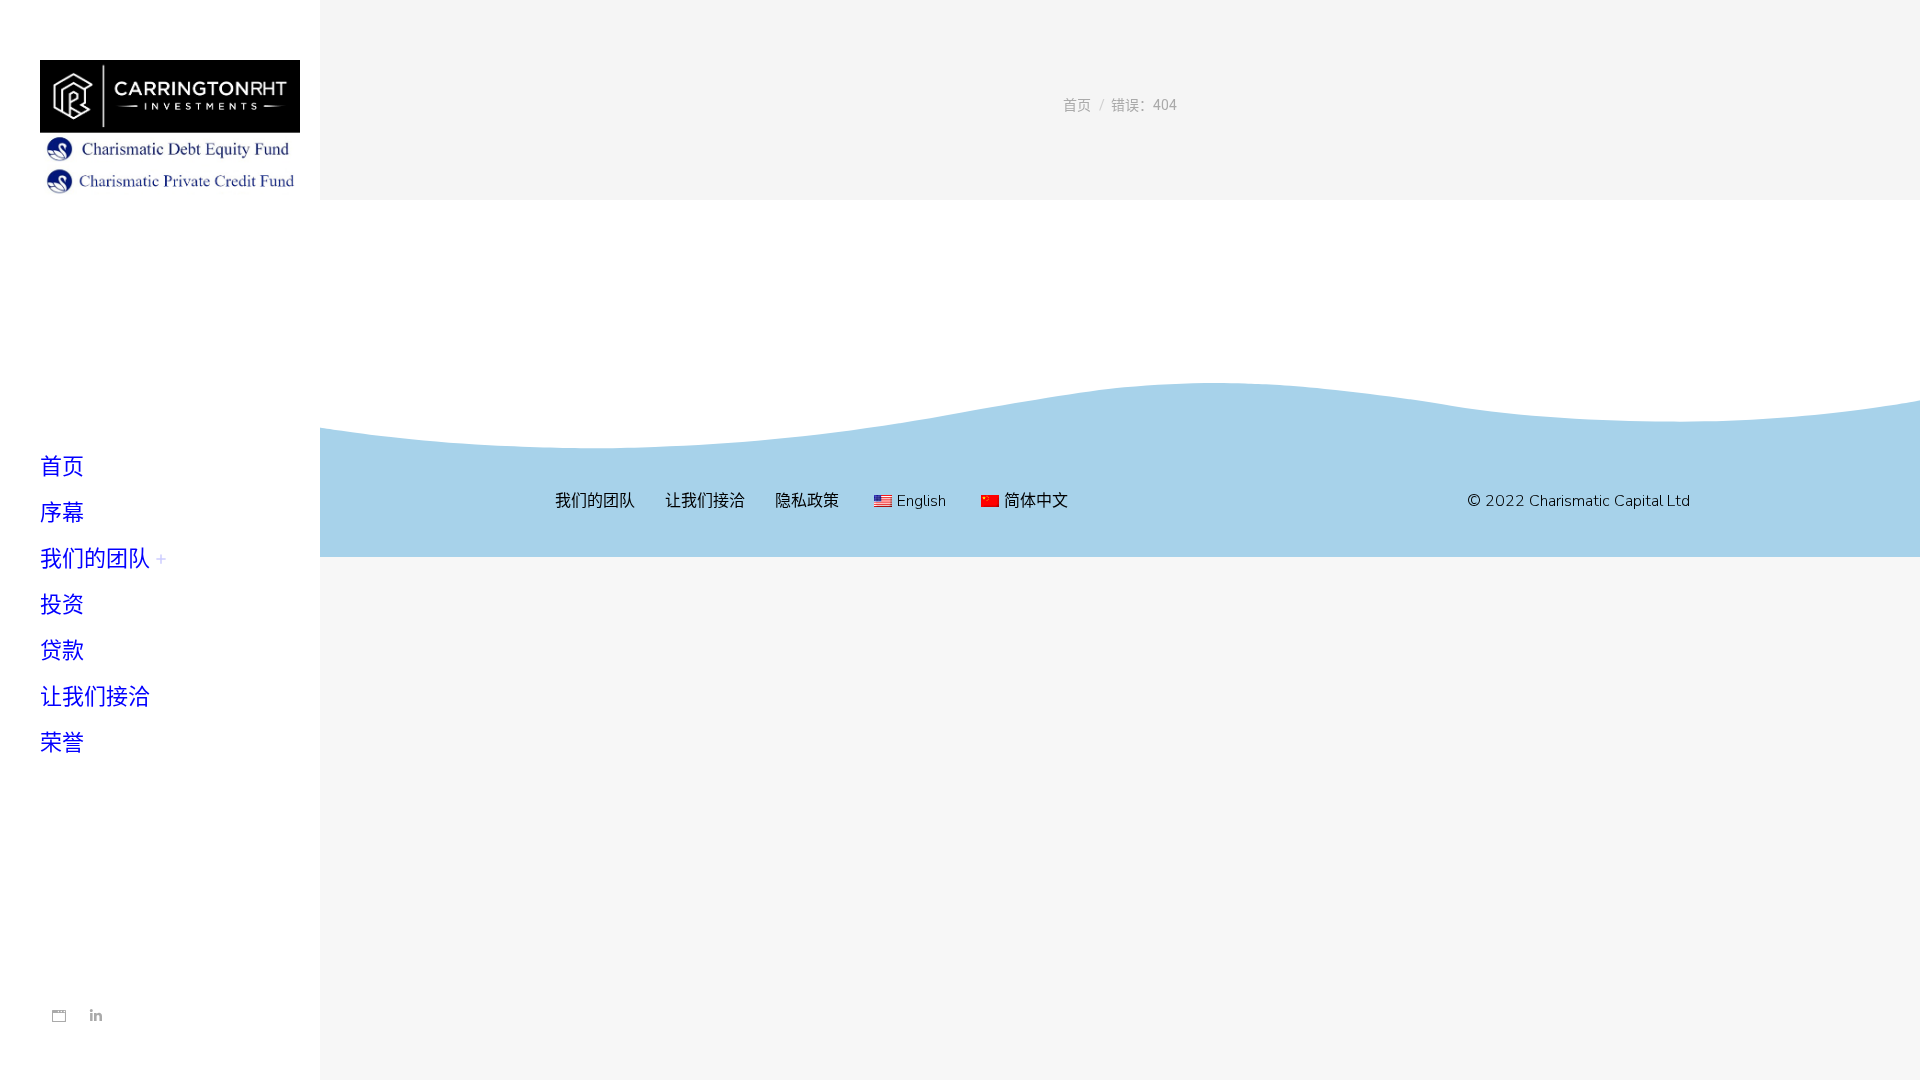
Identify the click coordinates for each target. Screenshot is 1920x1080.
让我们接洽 (705, 501)
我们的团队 (595, 501)
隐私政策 (807, 501)
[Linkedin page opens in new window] (95, 1016)
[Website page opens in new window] (58, 1016)
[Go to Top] (1890, 1050)
